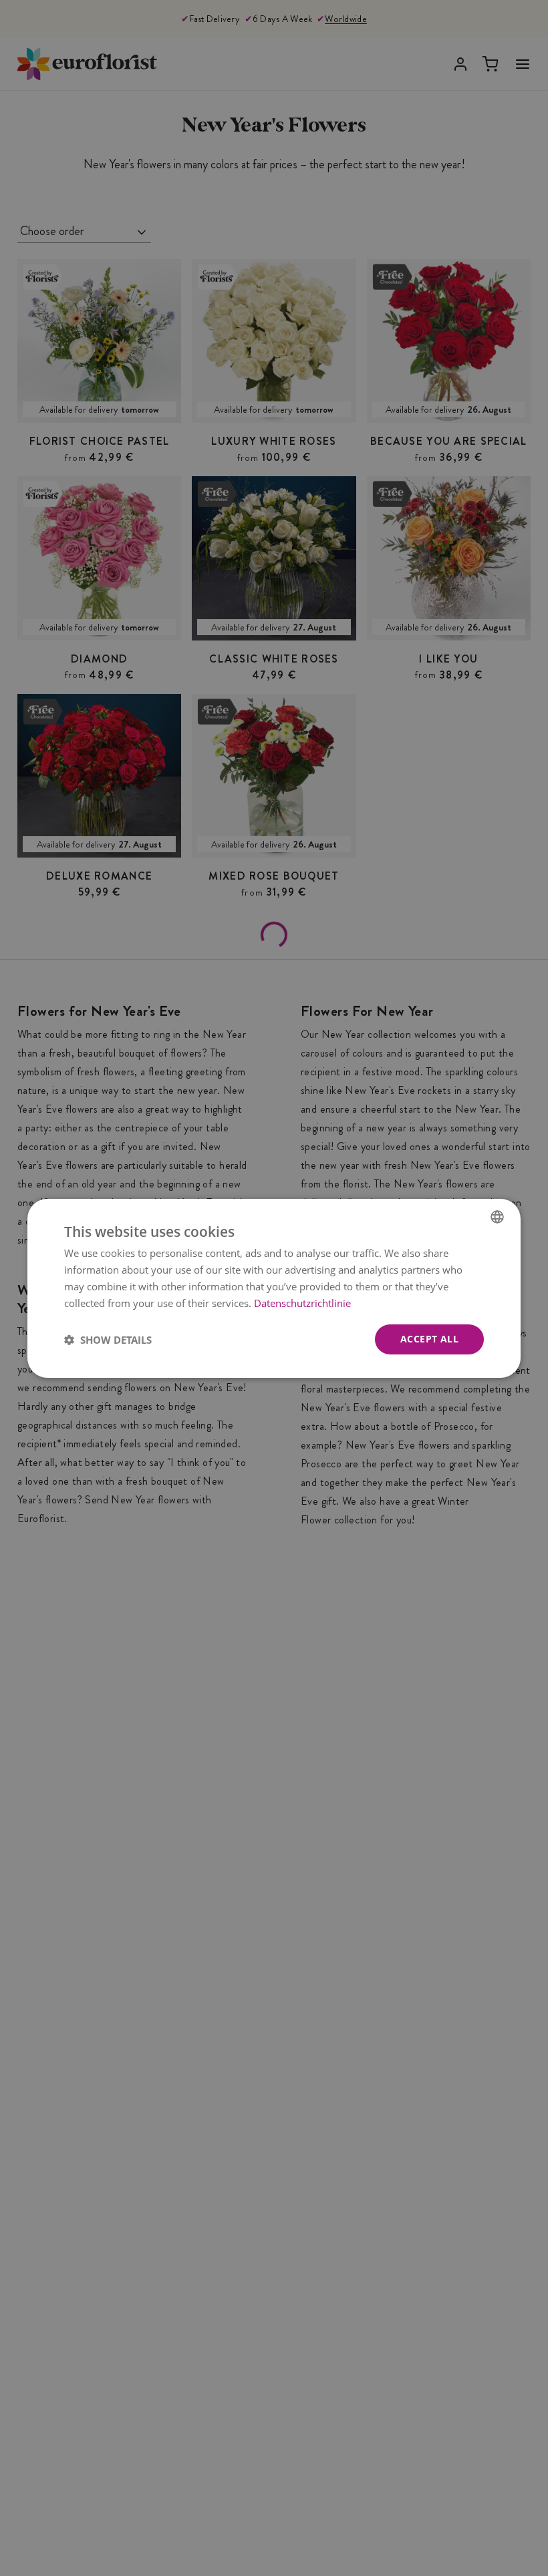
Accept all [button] (429, 1339)
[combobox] (497, 1216)
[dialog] (274, 1288)
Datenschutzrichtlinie (302, 1302)
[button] (108, 1339)
